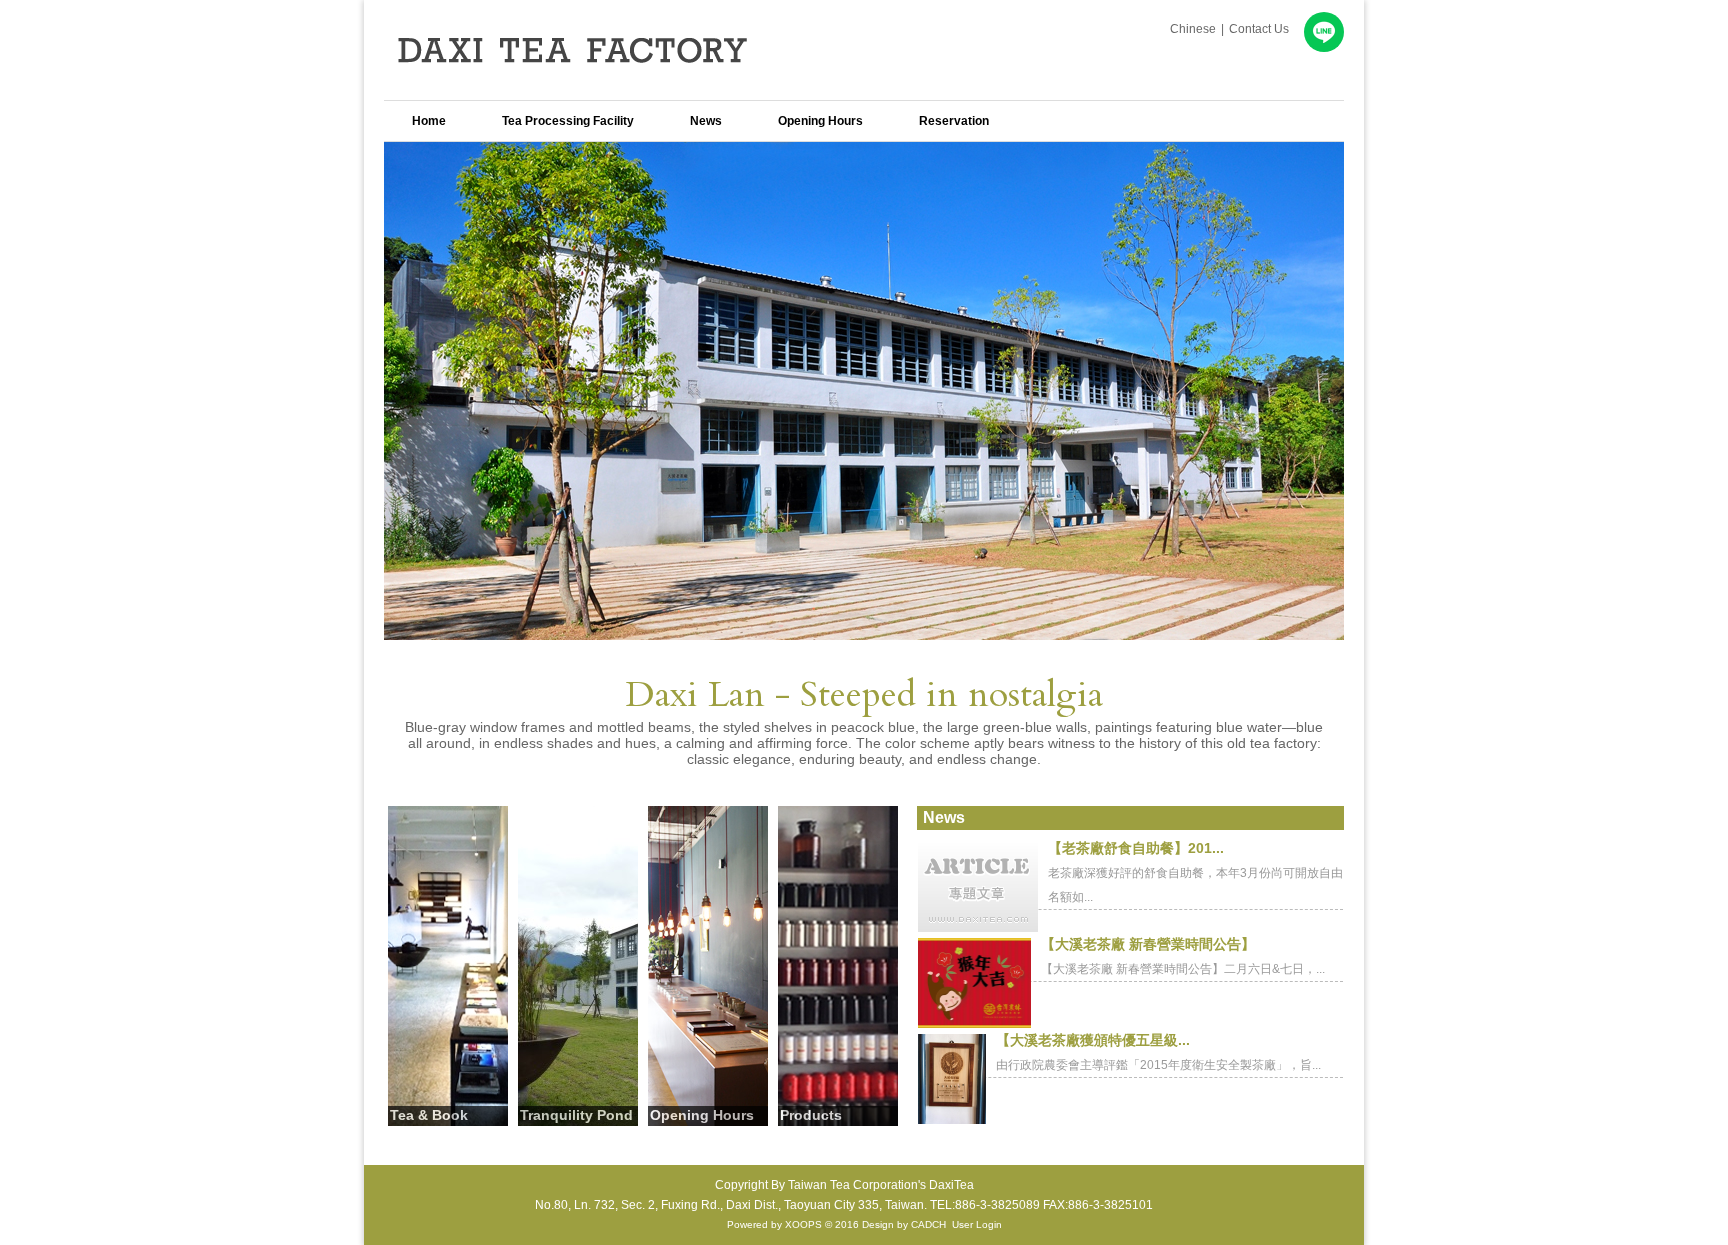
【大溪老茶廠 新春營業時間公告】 (1148, 944)
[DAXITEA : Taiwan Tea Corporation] (604, 84)
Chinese (1193, 29)
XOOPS (803, 1224)
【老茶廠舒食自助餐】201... (1136, 848)
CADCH (928, 1224)
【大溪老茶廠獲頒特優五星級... (1093, 1040)
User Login (977, 1224)
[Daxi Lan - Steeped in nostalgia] (864, 634)
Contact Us (1259, 29)
